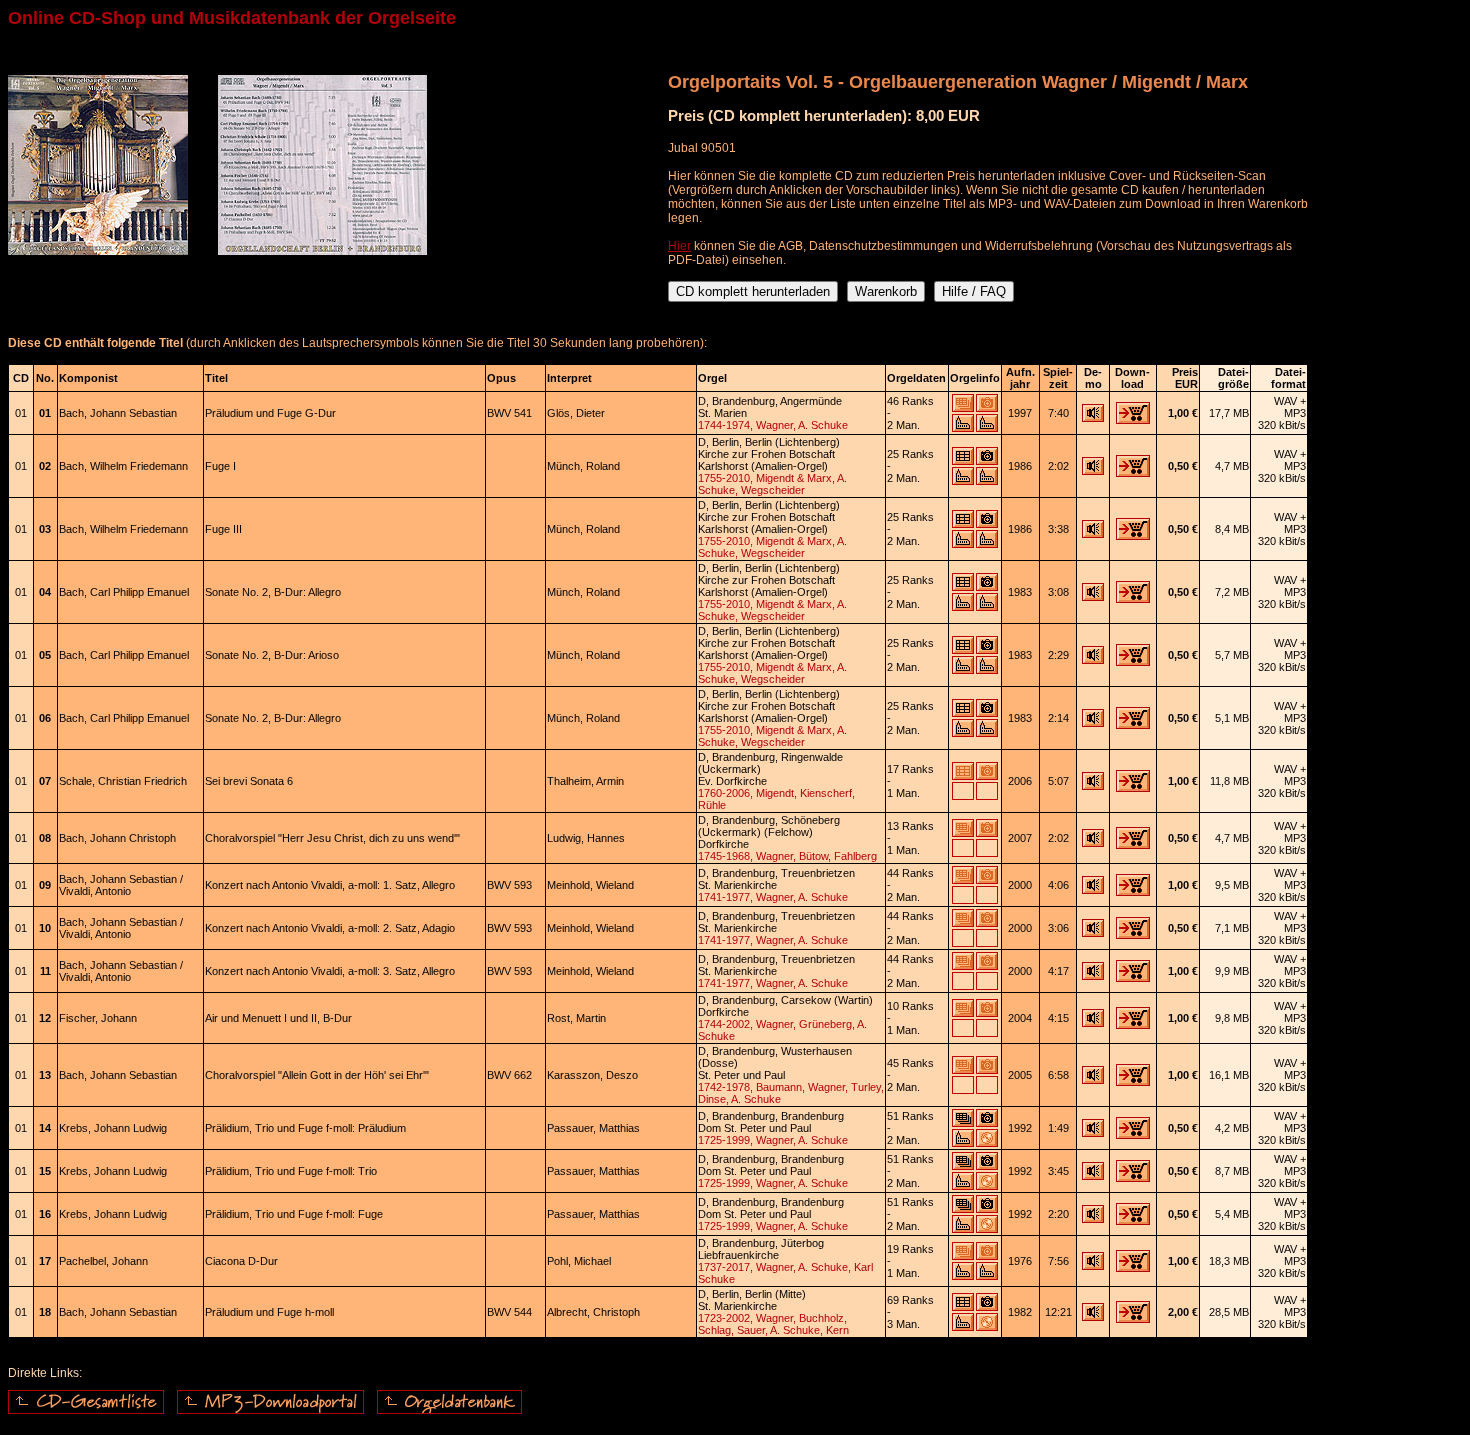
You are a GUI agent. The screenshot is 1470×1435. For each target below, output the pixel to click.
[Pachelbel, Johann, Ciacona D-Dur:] (1093, 1266)
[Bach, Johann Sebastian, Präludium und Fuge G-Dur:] (1093, 418)
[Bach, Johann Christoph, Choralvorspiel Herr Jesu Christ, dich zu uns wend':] (1093, 843)
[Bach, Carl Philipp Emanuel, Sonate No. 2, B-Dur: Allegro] (1093, 597)
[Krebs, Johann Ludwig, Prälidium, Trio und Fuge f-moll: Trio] (1093, 1176)
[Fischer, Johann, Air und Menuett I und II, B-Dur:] (1093, 1023)
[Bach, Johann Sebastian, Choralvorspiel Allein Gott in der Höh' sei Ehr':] (1093, 1080)
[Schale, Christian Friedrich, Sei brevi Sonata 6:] (1093, 786)
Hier (679, 246)
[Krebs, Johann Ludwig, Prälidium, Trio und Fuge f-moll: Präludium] (1093, 1133)
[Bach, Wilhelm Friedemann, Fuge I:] (1093, 471)
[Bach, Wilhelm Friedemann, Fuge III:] (1093, 534)
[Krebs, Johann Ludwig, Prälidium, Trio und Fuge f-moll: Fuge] (1093, 1219)
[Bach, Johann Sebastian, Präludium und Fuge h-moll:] (1093, 1317)
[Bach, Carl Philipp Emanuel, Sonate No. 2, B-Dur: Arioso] (1093, 660)
